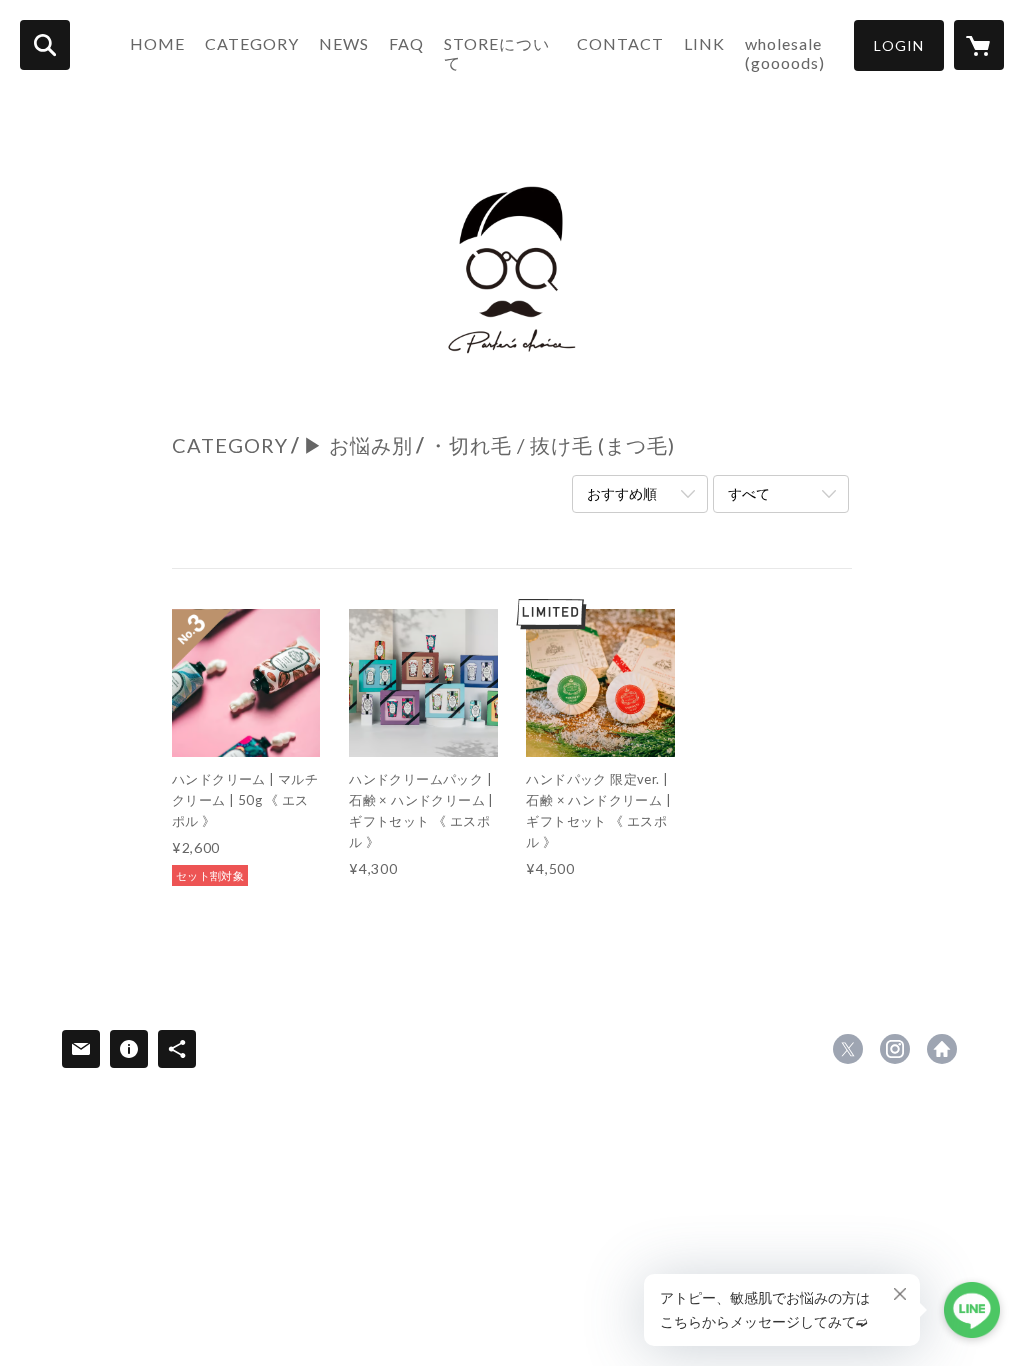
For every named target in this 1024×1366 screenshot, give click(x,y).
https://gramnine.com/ (942, 1049)
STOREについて (497, 53)
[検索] (45, 45)
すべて (749, 493)
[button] (899, 45)
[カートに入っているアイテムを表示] (979, 45)
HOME (157, 43)
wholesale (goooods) (785, 53)
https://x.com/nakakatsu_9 (848, 1049)
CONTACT (620, 43)
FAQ (406, 43)
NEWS (344, 43)
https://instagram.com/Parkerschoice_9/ (895, 1049)
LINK (704, 43)
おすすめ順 (622, 493)
